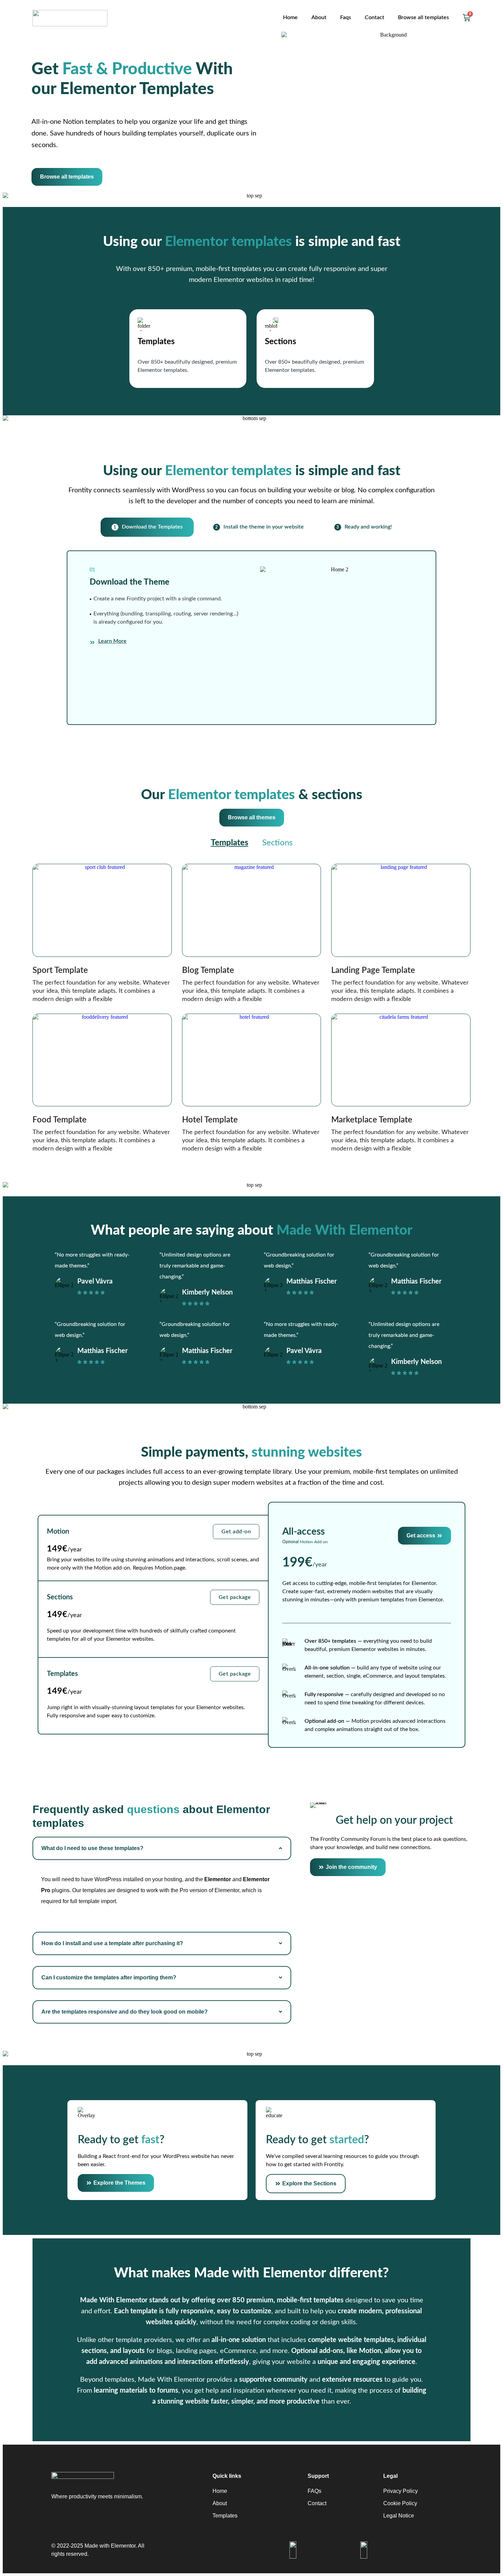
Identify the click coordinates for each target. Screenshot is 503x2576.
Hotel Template (210, 1120)
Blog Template (208, 971)
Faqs (346, 17)
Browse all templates (423, 17)
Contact (375, 17)
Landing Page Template (373, 971)
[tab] (147, 527)
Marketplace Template (372, 1120)
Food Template (60, 1120)
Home (290, 17)
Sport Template (60, 971)
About (319, 17)
